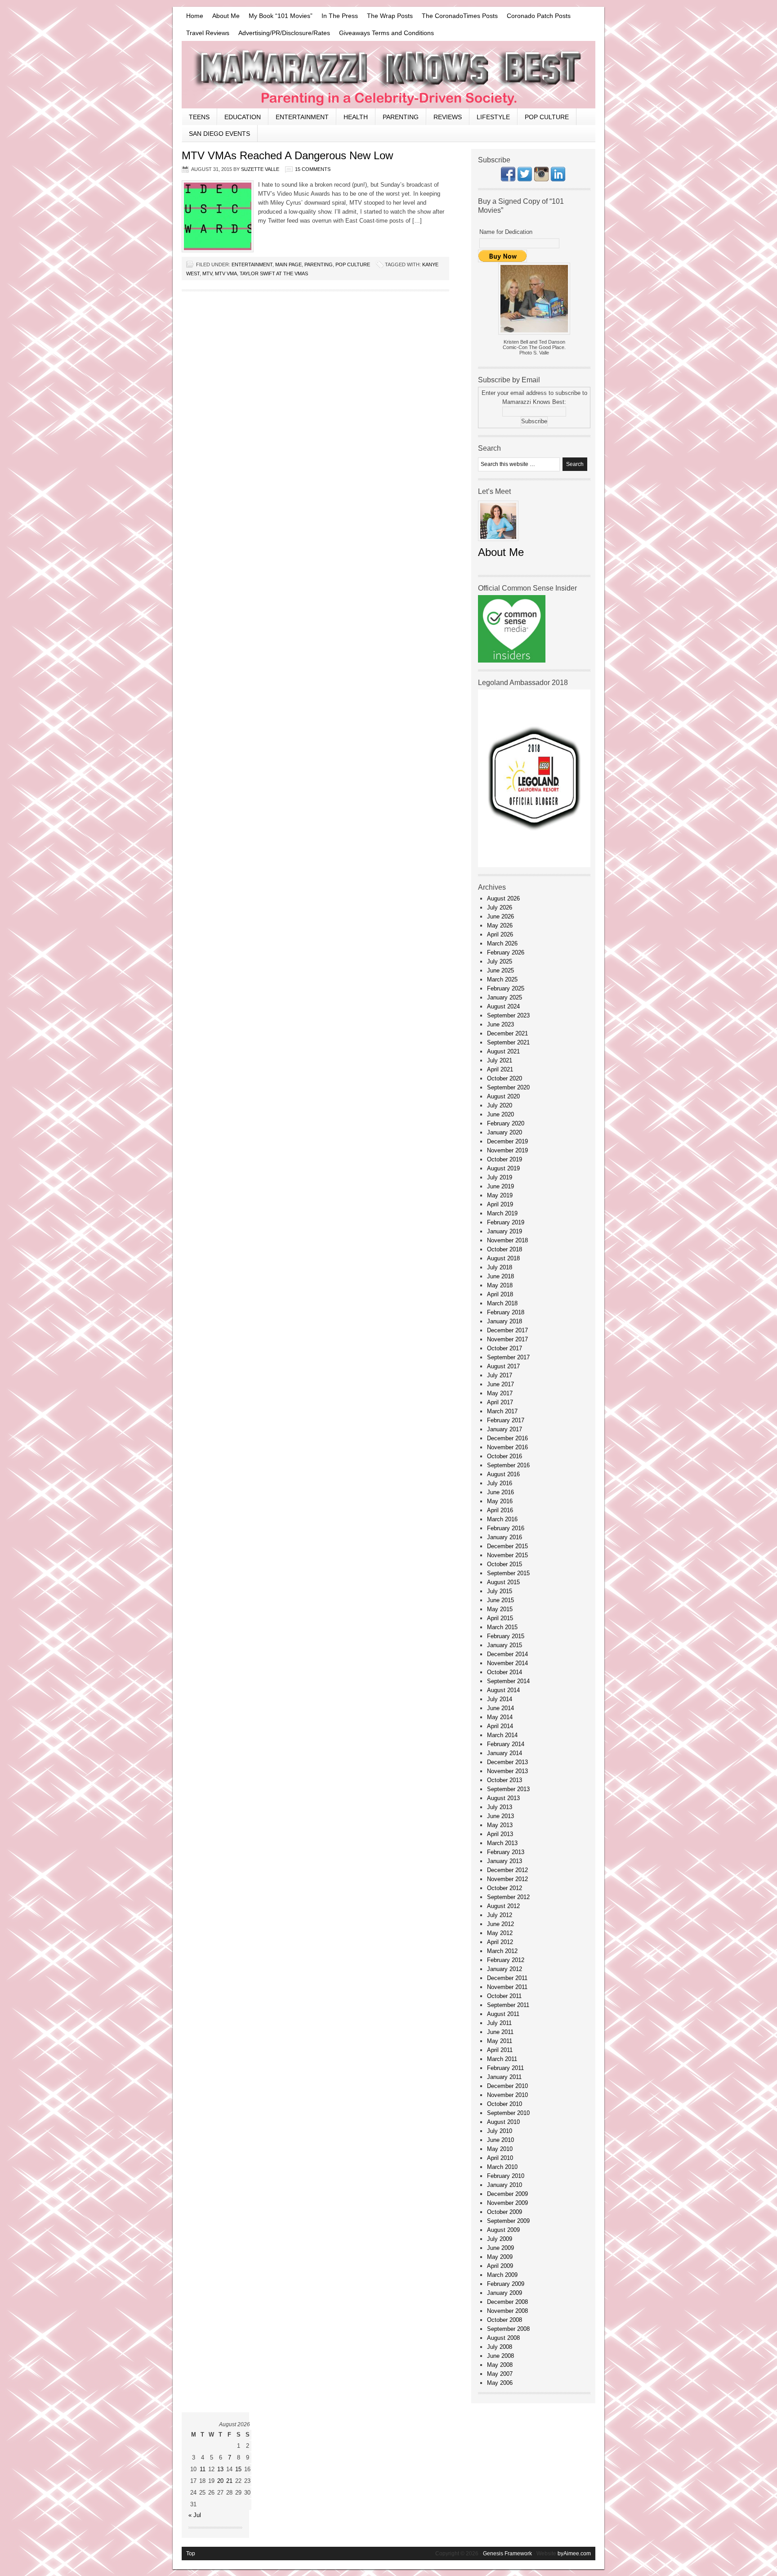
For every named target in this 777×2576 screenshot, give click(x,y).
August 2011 (503, 2014)
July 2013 (500, 1807)
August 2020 (503, 1096)
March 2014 (502, 1735)
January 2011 (504, 2077)
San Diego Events (219, 134)
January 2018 (505, 1321)
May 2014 (500, 1717)
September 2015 (508, 1573)
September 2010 (508, 2113)
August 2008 (503, 2338)
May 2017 (500, 1393)
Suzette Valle (260, 169)
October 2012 (505, 1888)
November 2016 (507, 1447)
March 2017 (502, 1411)
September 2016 (508, 1465)
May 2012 (500, 1933)
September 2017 (508, 1357)
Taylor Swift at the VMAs (274, 273)
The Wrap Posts (390, 16)
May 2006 (500, 2383)
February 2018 (506, 1312)
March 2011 (502, 2059)
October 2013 (505, 1780)
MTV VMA (226, 273)
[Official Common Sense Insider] (512, 661)
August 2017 (503, 1366)
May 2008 (500, 2365)
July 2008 (500, 2347)
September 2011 (508, 2005)
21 (229, 2481)
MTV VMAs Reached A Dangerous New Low (287, 155)
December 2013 (507, 1762)
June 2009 (500, 2248)
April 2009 (500, 2266)
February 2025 (506, 988)
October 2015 (505, 1564)
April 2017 (500, 1402)
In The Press (340, 16)
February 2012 (506, 1960)
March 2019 (502, 1213)
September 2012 (508, 1897)
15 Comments (313, 169)
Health (356, 117)
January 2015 (505, 1645)
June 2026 (500, 916)
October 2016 (505, 1456)
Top (191, 2554)
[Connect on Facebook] (508, 179)
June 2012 (500, 1924)
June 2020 (500, 1114)
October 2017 (505, 1348)
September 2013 (508, 1789)
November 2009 (507, 2203)
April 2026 (500, 934)
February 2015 (506, 1636)
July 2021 (500, 1060)
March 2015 (502, 1627)
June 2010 (500, 2140)
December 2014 (507, 1654)
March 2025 (502, 979)
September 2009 (508, 2221)
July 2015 (500, 1591)
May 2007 (500, 2374)
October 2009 (505, 2212)
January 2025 (505, 997)
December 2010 (507, 2086)
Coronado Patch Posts (539, 16)
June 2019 (500, 1186)
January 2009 (505, 2293)
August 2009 (503, 2230)
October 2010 (505, 2104)
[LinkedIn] (558, 179)
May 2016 (500, 1501)
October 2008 (505, 2320)
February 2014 (506, 1744)
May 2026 (500, 925)
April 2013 (500, 1834)
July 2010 (500, 2131)
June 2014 (500, 1708)
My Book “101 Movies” (281, 16)
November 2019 (507, 1150)
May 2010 (500, 2149)
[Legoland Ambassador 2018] (534, 865)
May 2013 (500, 1825)
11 (203, 2469)
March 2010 (502, 2167)
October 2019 (505, 1159)
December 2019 (507, 1141)
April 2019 (500, 1204)
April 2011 (500, 2050)
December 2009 (507, 2194)
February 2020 (506, 1123)
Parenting (401, 117)
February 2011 (505, 2068)
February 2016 (506, 1528)
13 (220, 2469)
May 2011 (500, 2041)
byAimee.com (574, 2554)
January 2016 (505, 1537)
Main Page (288, 264)
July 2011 (499, 2023)
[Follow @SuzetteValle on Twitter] (525, 179)
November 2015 (507, 1555)
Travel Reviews (208, 33)
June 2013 (500, 1816)
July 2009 (500, 2239)
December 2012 (507, 1870)
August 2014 (503, 1690)
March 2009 (502, 2275)
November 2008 (507, 2311)
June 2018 (500, 1276)
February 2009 (506, 2284)
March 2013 (502, 1843)
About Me (226, 16)
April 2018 (500, 1294)
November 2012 (507, 1879)
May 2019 (500, 1195)
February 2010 (506, 2176)
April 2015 (500, 1618)
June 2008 (500, 2356)
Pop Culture (547, 117)
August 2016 (503, 1474)
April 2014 (500, 1726)
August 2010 (503, 2122)
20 (220, 2481)
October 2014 (505, 1672)
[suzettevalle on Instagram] (541, 179)
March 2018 (502, 1303)
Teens (199, 117)
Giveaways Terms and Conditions (386, 33)
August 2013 (503, 1798)
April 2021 (500, 1069)
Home (195, 16)
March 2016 (502, 1519)
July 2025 (500, 961)
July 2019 (500, 1177)
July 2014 (500, 1699)
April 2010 (500, 2158)
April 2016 (500, 1510)
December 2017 (507, 1330)
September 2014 (508, 1681)
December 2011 (507, 1978)
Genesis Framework (507, 2554)
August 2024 (503, 1006)
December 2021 (507, 1033)
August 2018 (503, 1258)
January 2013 (505, 1861)
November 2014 (507, 1663)
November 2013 (507, 1771)
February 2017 (506, 1420)
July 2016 (500, 1483)
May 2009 (500, 2257)
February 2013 (506, 1852)
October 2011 (504, 1996)
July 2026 (500, 907)
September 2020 (508, 1087)
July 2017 (500, 1375)
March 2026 (502, 943)
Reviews (448, 117)
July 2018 (500, 1267)
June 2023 (500, 1024)
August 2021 (503, 1051)
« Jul (195, 2515)
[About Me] (498, 544)
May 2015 (500, 1609)
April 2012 (500, 1942)
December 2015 (507, 1546)
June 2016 (500, 1492)
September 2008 (508, 2329)
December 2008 (507, 2302)
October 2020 (505, 1078)
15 (238, 2469)
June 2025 (500, 970)
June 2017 (500, 1384)
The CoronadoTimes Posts (460, 16)
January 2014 (505, 1753)
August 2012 (503, 1906)
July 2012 (500, 1915)
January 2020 (505, 1132)
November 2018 (507, 1240)
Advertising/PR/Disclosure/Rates (284, 33)
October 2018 (505, 1249)
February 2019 (506, 1222)
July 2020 (500, 1105)
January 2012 (505, 1969)
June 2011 (500, 2032)
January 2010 (505, 2185)
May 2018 (500, 1285)
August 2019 (503, 1168)
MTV (207, 273)
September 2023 (508, 1015)
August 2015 (503, 1582)
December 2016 (507, 1438)
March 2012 (502, 1951)
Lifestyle (493, 117)
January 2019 (505, 1231)
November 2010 (507, 2095)
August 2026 (503, 898)
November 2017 (507, 1339)
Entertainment (302, 117)
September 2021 (508, 1042)
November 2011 (507, 1987)
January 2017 (505, 1429)
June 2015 (500, 1600)
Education (243, 117)
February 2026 (506, 952)
